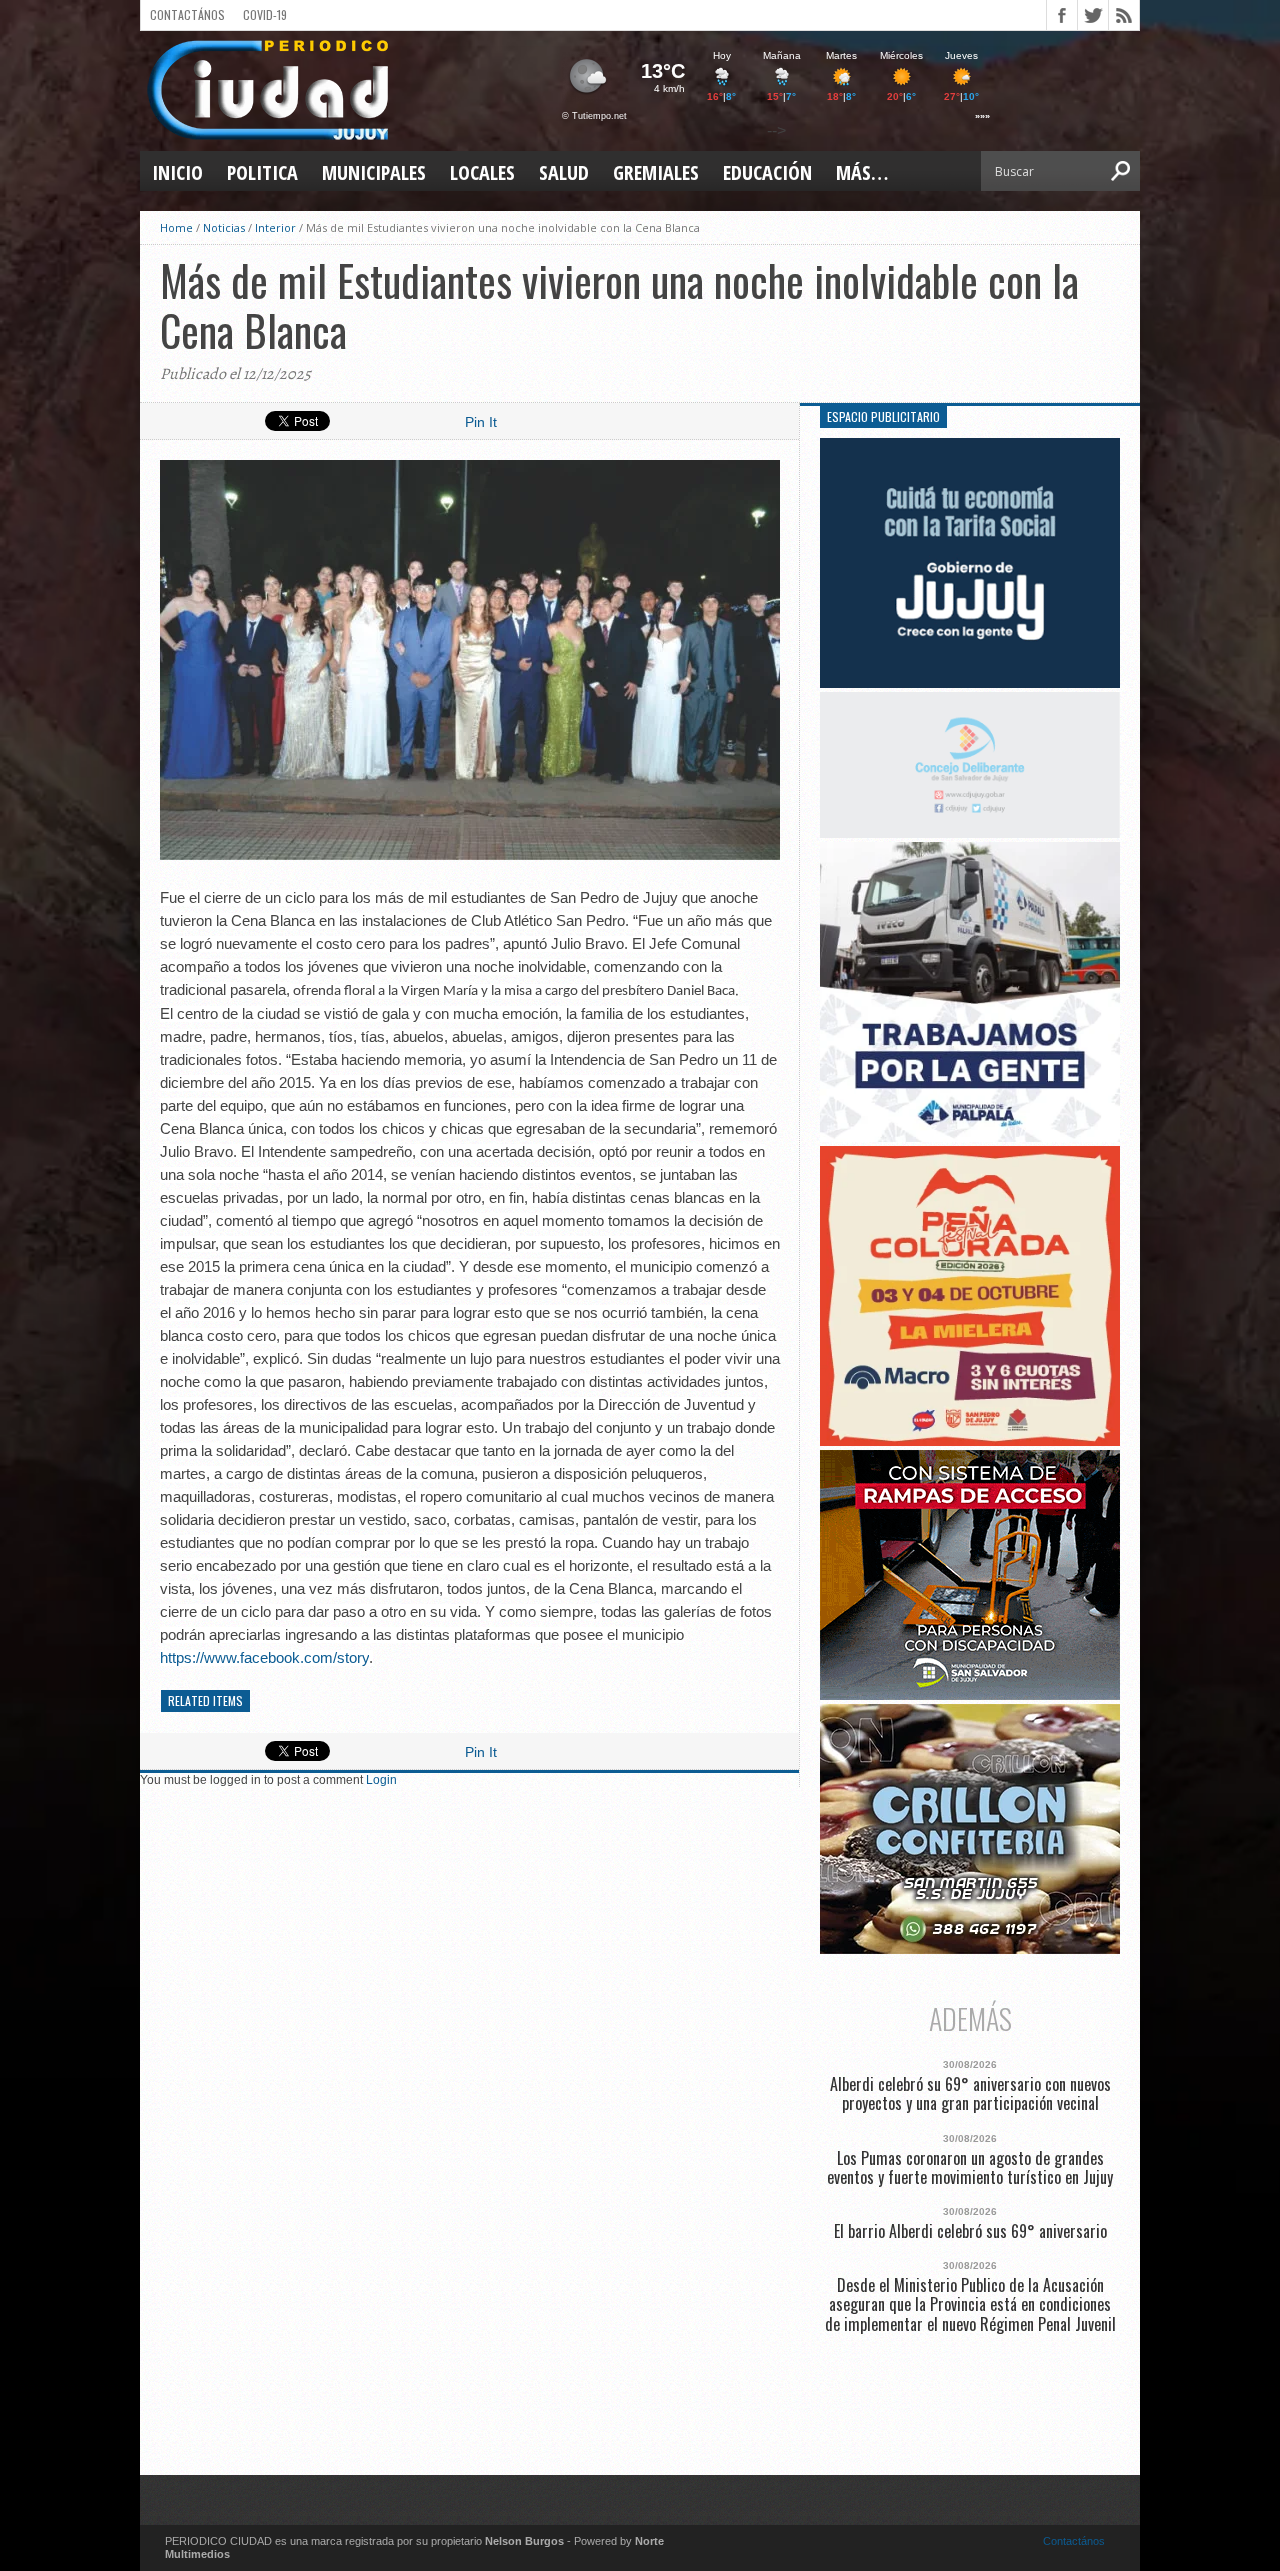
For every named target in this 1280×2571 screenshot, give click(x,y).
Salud (564, 172)
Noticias (224, 227)
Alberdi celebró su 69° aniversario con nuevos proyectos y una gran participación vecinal (970, 2094)
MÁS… (862, 172)
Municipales (374, 172)
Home (176, 227)
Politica (262, 172)
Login (381, 1780)
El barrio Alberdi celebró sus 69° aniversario (970, 2231)
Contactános (1074, 2541)
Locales (482, 172)
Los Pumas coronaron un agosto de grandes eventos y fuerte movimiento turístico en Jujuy (970, 2168)
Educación (767, 172)
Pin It (481, 422)
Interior (275, 227)
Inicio (177, 172)
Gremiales (656, 172)
